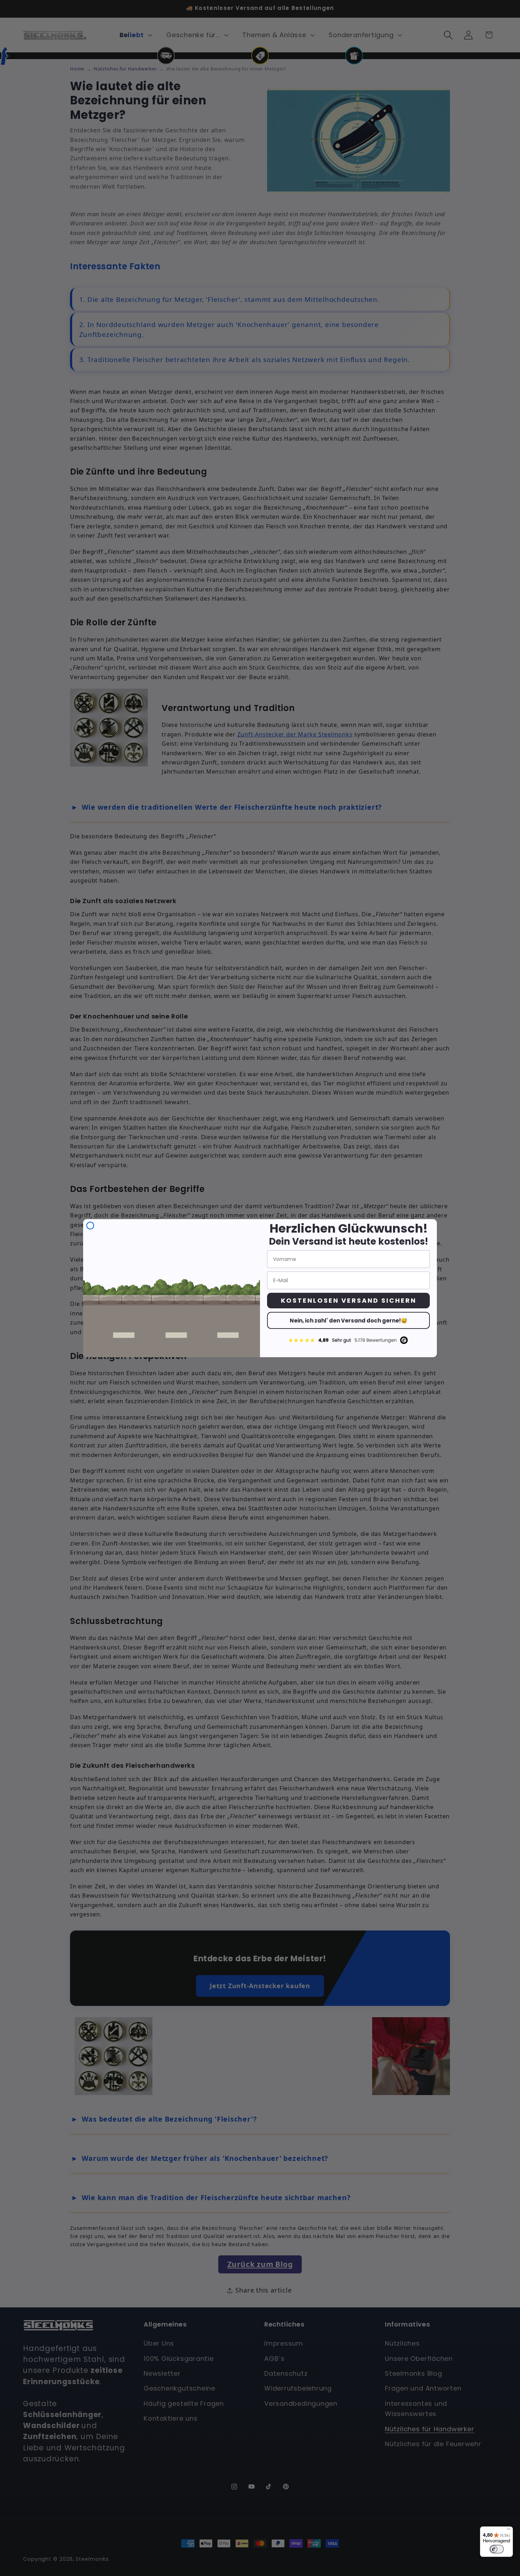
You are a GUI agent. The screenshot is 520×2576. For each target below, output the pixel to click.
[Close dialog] (90, 1226)
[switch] (497, 2549)
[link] (348, 1340)
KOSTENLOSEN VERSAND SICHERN (349, 1300)
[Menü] (509, 2531)
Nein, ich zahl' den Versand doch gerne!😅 (349, 1321)
